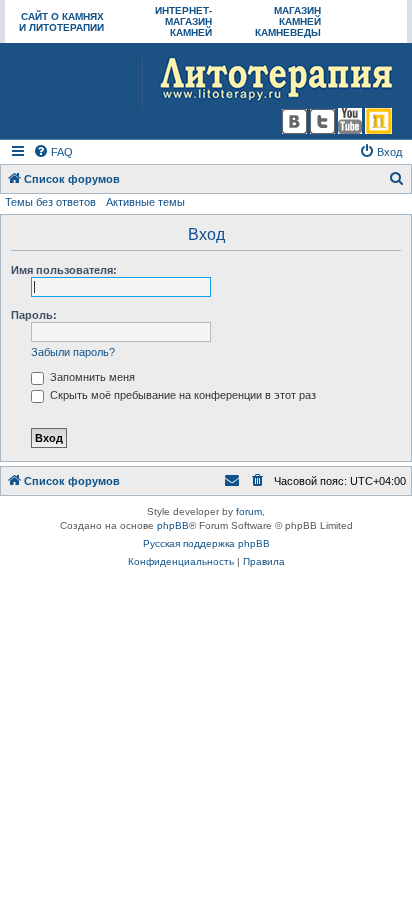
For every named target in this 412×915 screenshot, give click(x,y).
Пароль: (34, 315)
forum (249, 511)
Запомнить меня (91, 377)
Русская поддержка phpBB (206, 543)
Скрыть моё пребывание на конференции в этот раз (181, 395)
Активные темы (145, 202)
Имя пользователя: (64, 270)
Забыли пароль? (73, 352)
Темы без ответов (50, 202)
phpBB (173, 525)
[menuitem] (53, 152)
